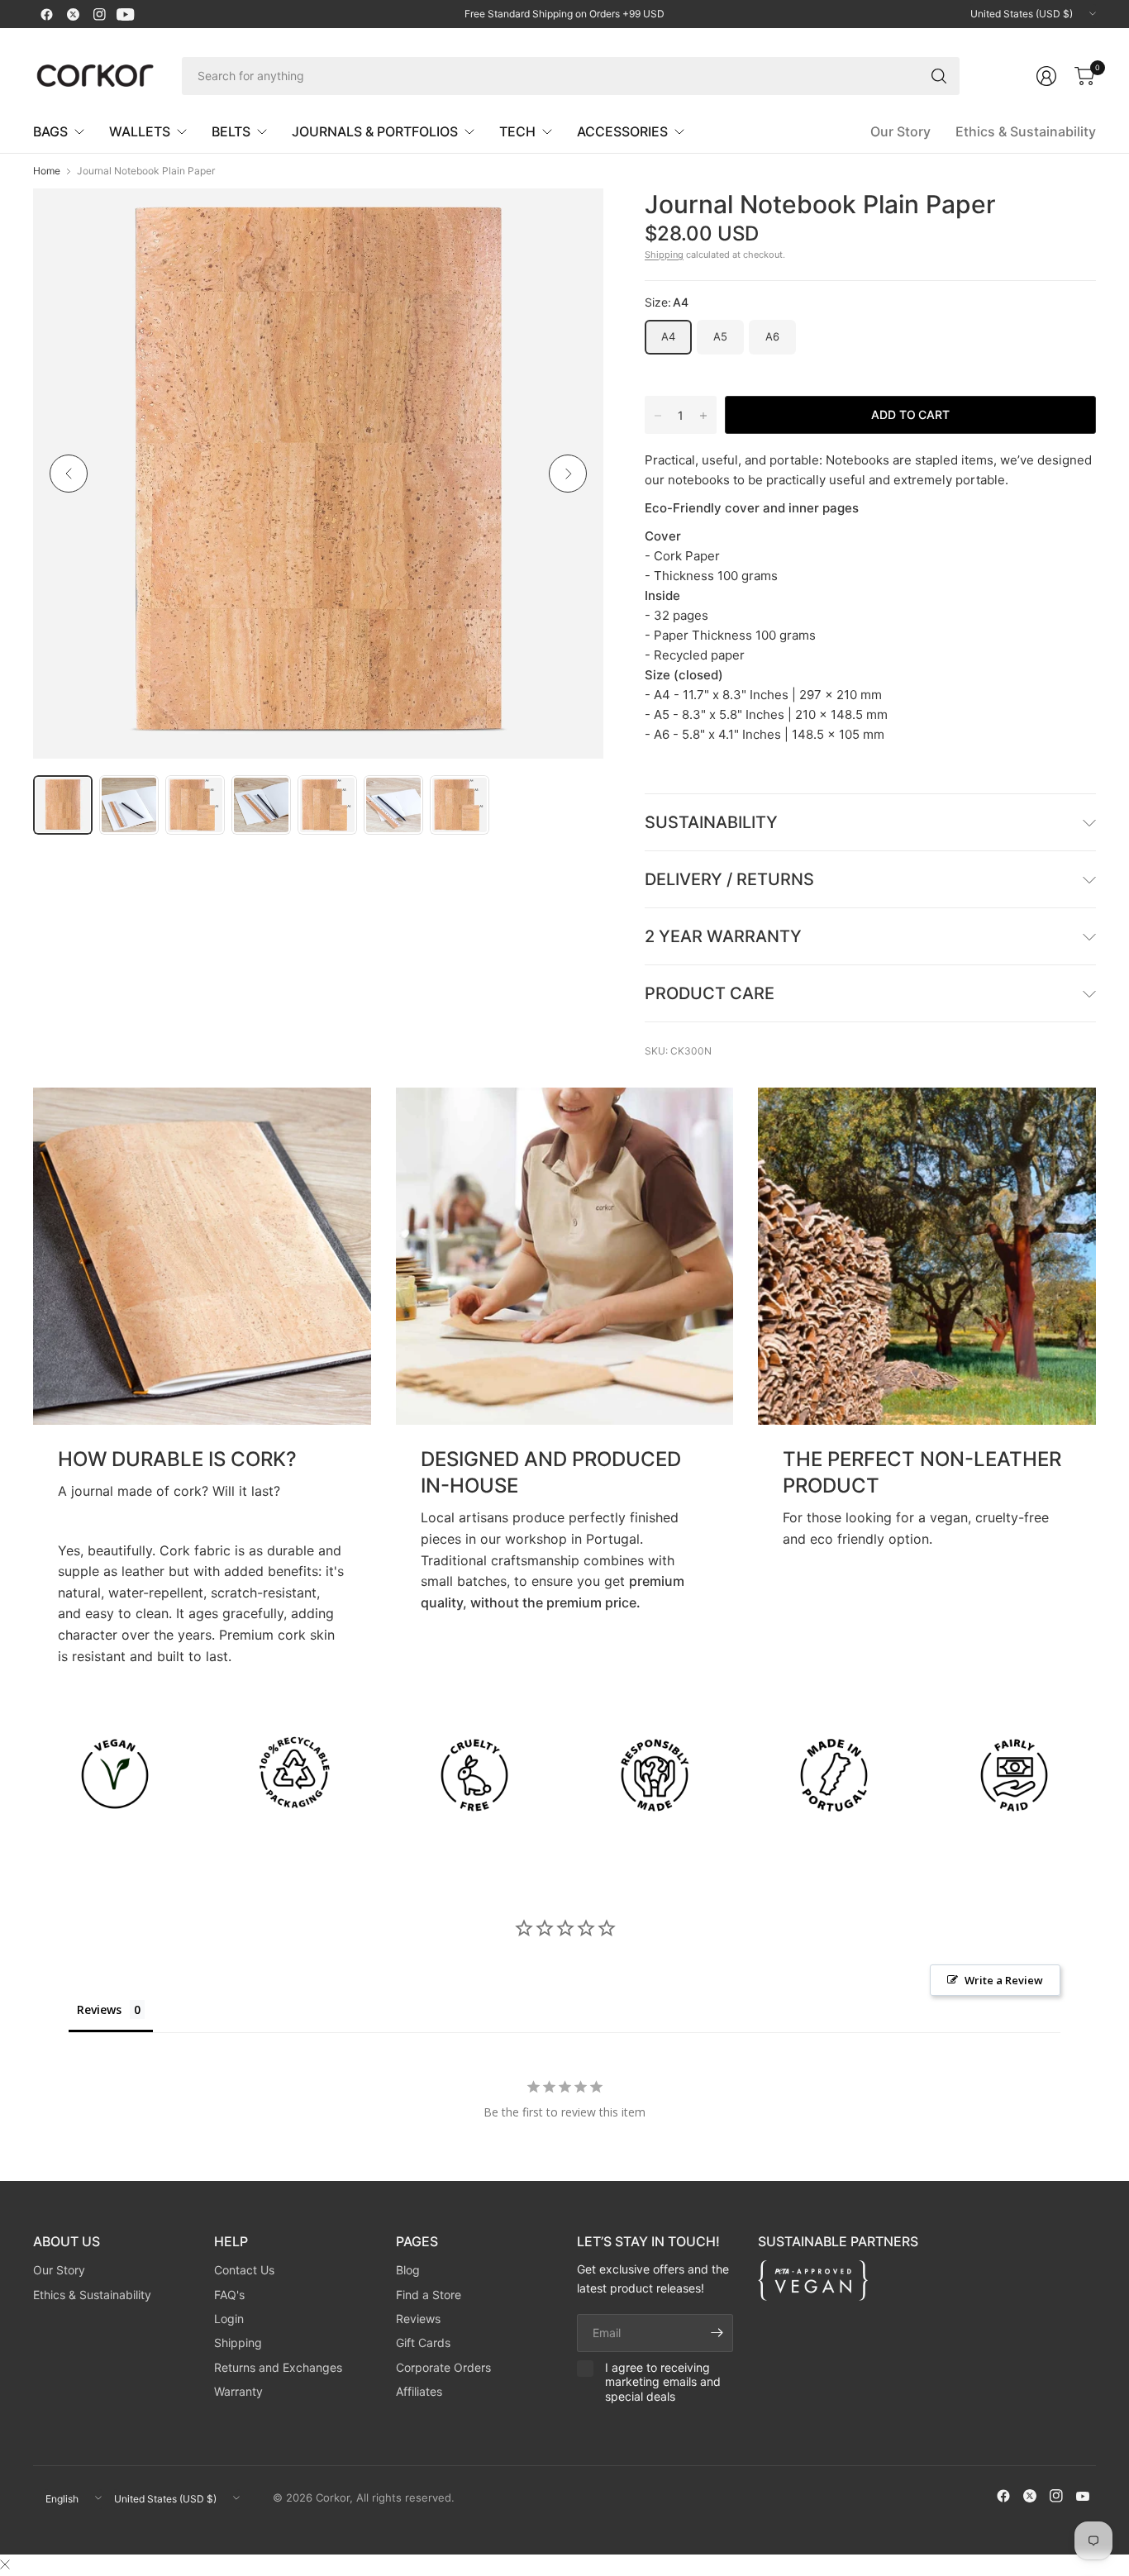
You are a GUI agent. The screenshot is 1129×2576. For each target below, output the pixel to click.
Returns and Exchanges (278, 2367)
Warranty (238, 2391)
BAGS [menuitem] (50, 131)
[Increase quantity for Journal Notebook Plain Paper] (703, 416)
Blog (408, 2270)
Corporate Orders (443, 2367)
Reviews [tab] (99, 2009)
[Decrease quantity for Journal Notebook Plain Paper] (658, 416)
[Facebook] (46, 14)
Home (47, 171)
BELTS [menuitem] (231, 131)
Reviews (418, 2319)
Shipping (664, 255)
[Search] (939, 76)
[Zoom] (572, 220)
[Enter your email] (717, 2333)
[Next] (568, 474)
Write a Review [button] (1004, 1980)
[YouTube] (126, 14)
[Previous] (69, 474)
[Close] (5, 2564)
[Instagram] (99, 14)
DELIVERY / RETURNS (729, 879)
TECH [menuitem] (517, 131)
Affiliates (419, 2391)
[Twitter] (73, 14)
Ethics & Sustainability (1026, 131)
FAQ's (229, 2295)
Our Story (900, 131)
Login (229, 2319)
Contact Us (244, 2270)
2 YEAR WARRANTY (723, 936)
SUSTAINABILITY (711, 822)
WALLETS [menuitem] (140, 131)
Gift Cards (423, 2343)
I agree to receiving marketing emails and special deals (663, 2382)
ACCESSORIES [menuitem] (622, 131)
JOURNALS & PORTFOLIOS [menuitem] (375, 131)
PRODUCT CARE (710, 993)
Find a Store (429, 2295)
